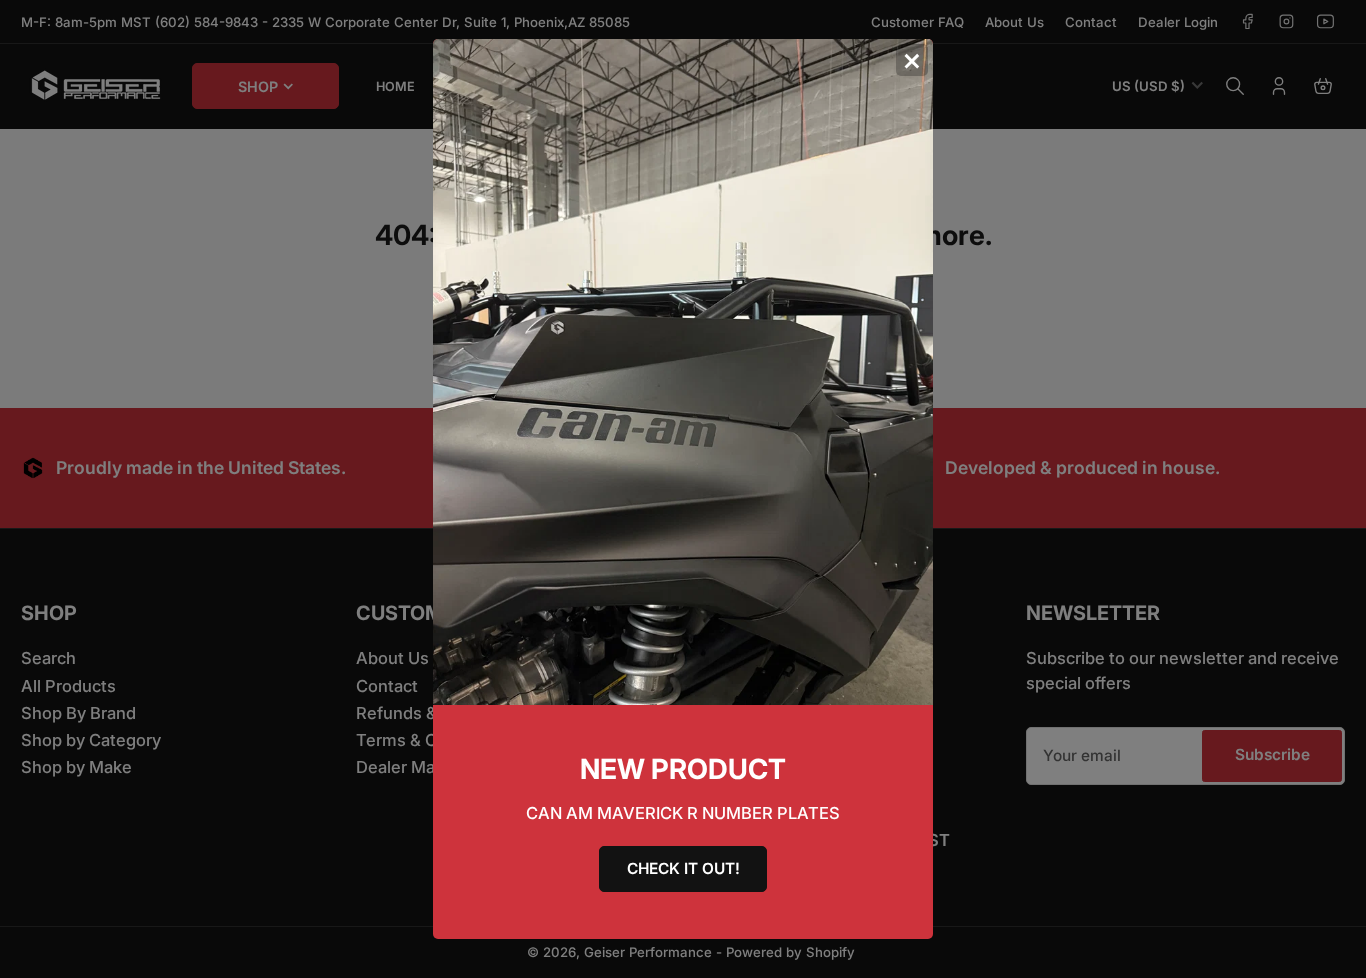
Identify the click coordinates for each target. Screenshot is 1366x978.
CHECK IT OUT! (683, 868)
